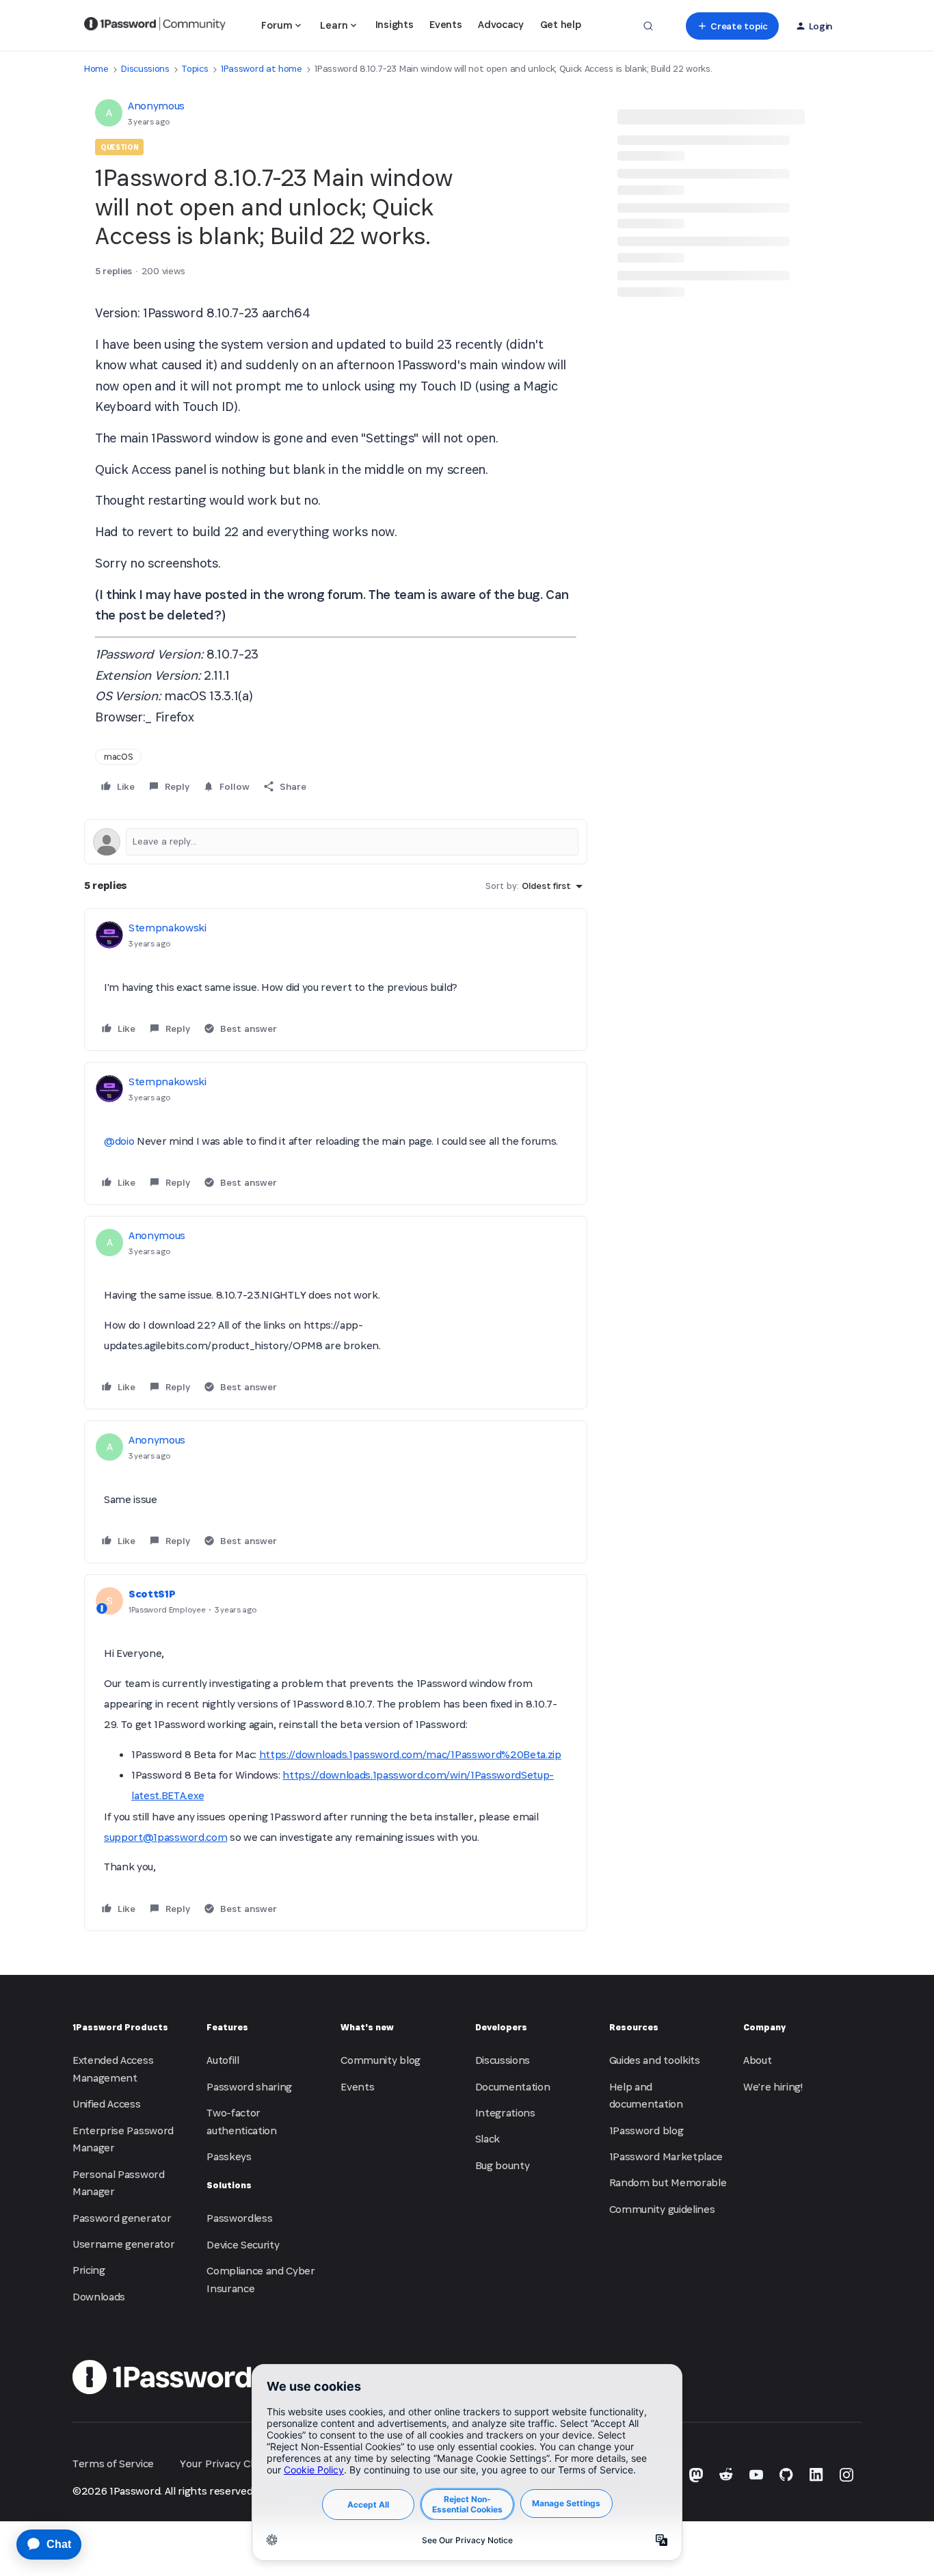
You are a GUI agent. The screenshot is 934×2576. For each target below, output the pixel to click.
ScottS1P (152, 1594)
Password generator (122, 2218)
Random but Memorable (668, 2182)
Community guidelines (662, 2209)
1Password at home (262, 69)
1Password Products (120, 2027)
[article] (336, 980)
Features (227, 2027)
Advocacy (501, 24)
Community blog (381, 2060)
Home (96, 69)
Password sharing (249, 2087)
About (757, 2060)
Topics (195, 69)
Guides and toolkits (655, 2060)
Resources (634, 2027)
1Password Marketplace (666, 2156)
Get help (560, 24)
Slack (488, 2139)
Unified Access (107, 2104)
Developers (501, 2027)
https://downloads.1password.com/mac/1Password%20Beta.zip (410, 1754)
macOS (118, 757)
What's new (367, 2027)
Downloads (99, 2297)
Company (764, 2027)
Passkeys (229, 2156)
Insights (394, 24)
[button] (732, 26)
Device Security (243, 2245)
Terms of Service (113, 2464)
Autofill (223, 2060)
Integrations (505, 2113)
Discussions (145, 69)
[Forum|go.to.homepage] (155, 26)
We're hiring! (773, 2087)
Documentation (513, 2087)
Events (445, 24)
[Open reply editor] (336, 842)
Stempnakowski (168, 928)
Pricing (89, 2270)
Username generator (123, 2244)
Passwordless (239, 2218)
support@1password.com (165, 1837)
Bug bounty (503, 2165)
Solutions (229, 2185)
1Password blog (646, 2130)
